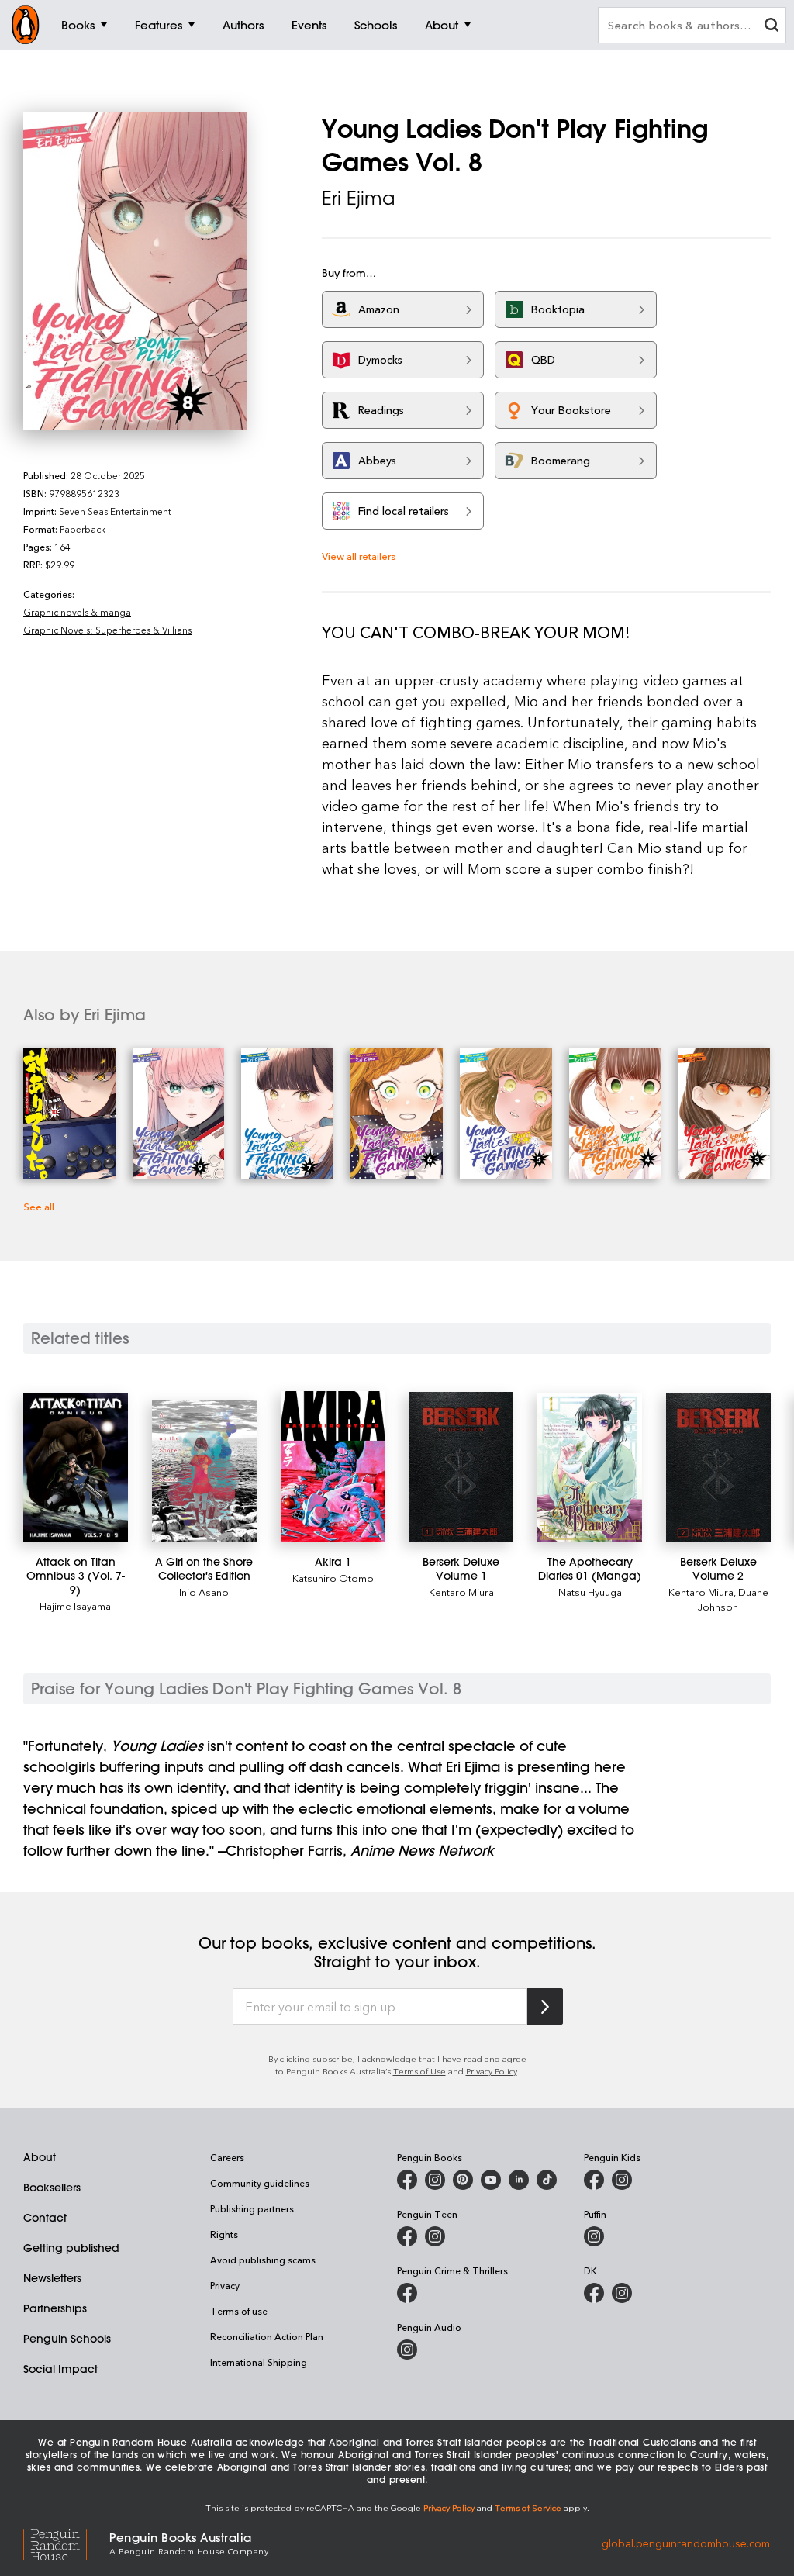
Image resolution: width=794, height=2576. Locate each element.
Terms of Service (528, 2507)
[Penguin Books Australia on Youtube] (491, 2180)
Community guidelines (260, 2183)
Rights (224, 2234)
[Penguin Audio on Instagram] (407, 2350)
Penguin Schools (67, 2339)
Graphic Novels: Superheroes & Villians (107, 630)
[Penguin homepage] (26, 25)
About (40, 2157)
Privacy (225, 2285)
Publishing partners (252, 2208)
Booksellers (52, 2188)
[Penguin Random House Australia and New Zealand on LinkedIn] (519, 2180)
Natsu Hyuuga (590, 1592)
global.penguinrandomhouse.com (686, 2542)
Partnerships (55, 2308)
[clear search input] (772, 27)
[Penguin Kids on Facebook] (594, 2180)
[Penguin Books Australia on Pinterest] (463, 2180)
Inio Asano (204, 1592)
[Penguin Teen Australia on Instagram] (435, 2236)
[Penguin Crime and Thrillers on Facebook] (407, 2293)
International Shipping (259, 2362)
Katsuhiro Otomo (333, 1578)
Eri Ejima (358, 198)
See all (39, 1206)
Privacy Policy (492, 2071)
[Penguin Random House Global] (66, 2543)
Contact (45, 2218)
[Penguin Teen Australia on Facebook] (407, 2236)
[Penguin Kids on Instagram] (622, 2180)
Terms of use (239, 2311)
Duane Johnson (733, 1599)
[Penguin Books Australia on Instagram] (435, 2180)
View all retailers (359, 556)
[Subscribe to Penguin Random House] (545, 2006)
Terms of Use (419, 2071)
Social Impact (60, 2369)
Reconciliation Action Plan (267, 2336)
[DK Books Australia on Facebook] (594, 2293)
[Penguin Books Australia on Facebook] (407, 2180)
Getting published (71, 2248)
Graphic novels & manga (77, 612)
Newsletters (52, 2278)
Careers (227, 2157)
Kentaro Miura (461, 1592)
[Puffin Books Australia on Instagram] (594, 2236)
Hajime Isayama (75, 1606)
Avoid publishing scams (263, 2260)
